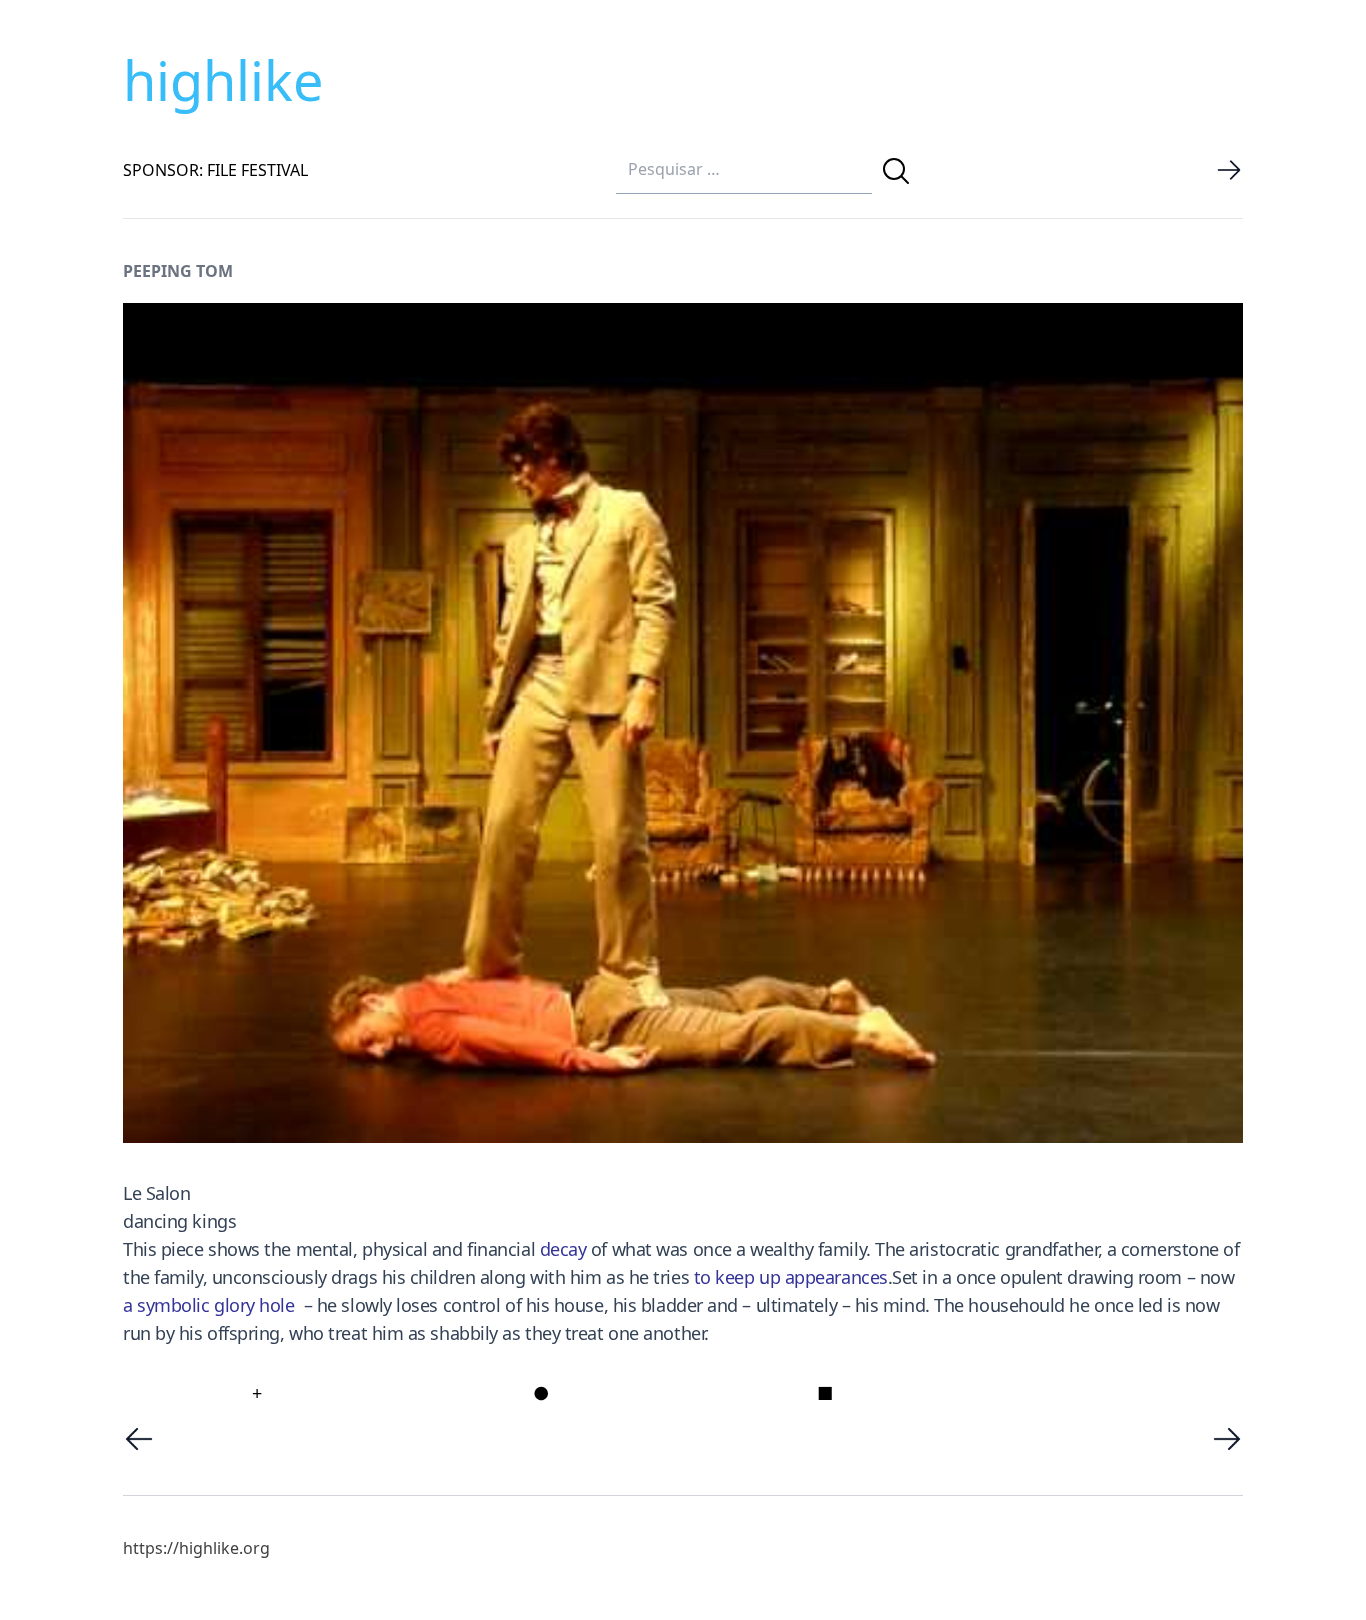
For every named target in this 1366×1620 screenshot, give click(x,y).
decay (563, 1249)
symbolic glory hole (215, 1305)
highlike (223, 80)
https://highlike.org (196, 1548)
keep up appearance (795, 1277)
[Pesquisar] (896, 171)
